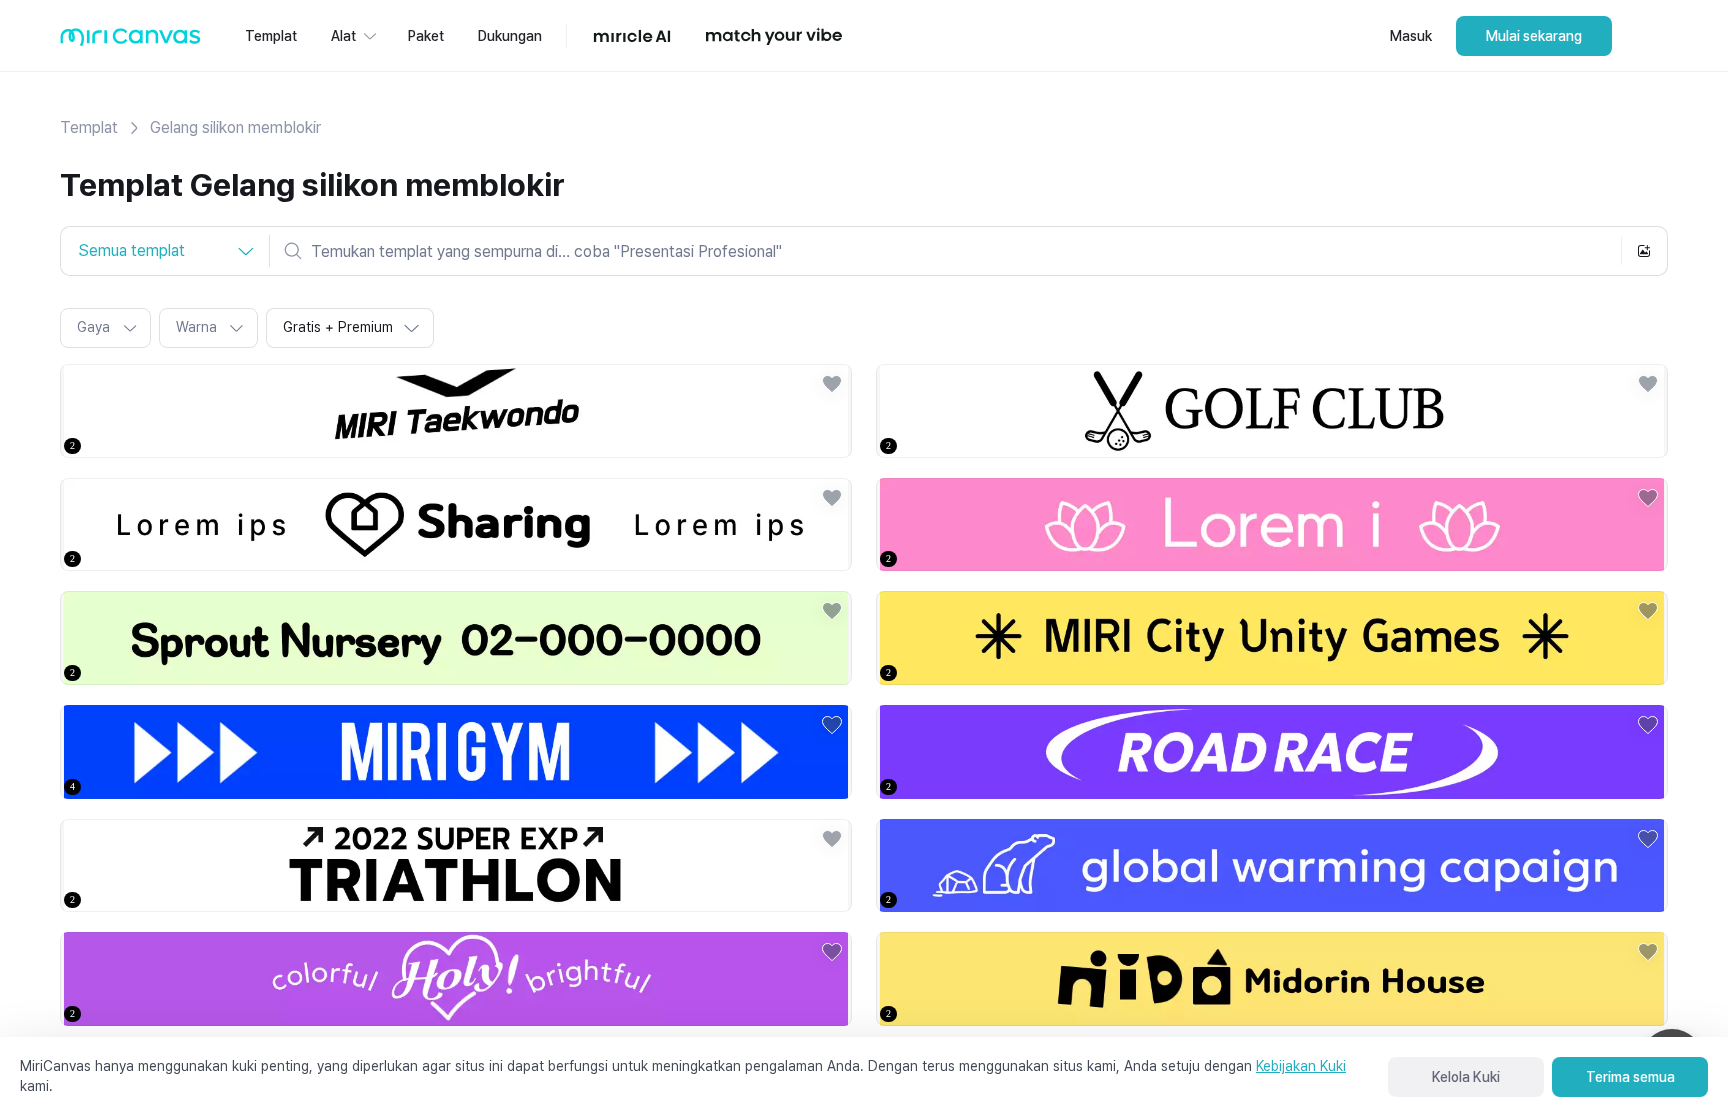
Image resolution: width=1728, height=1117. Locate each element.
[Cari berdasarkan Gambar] (1644, 251)
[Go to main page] (130, 41)
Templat (89, 127)
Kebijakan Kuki (1301, 1066)
